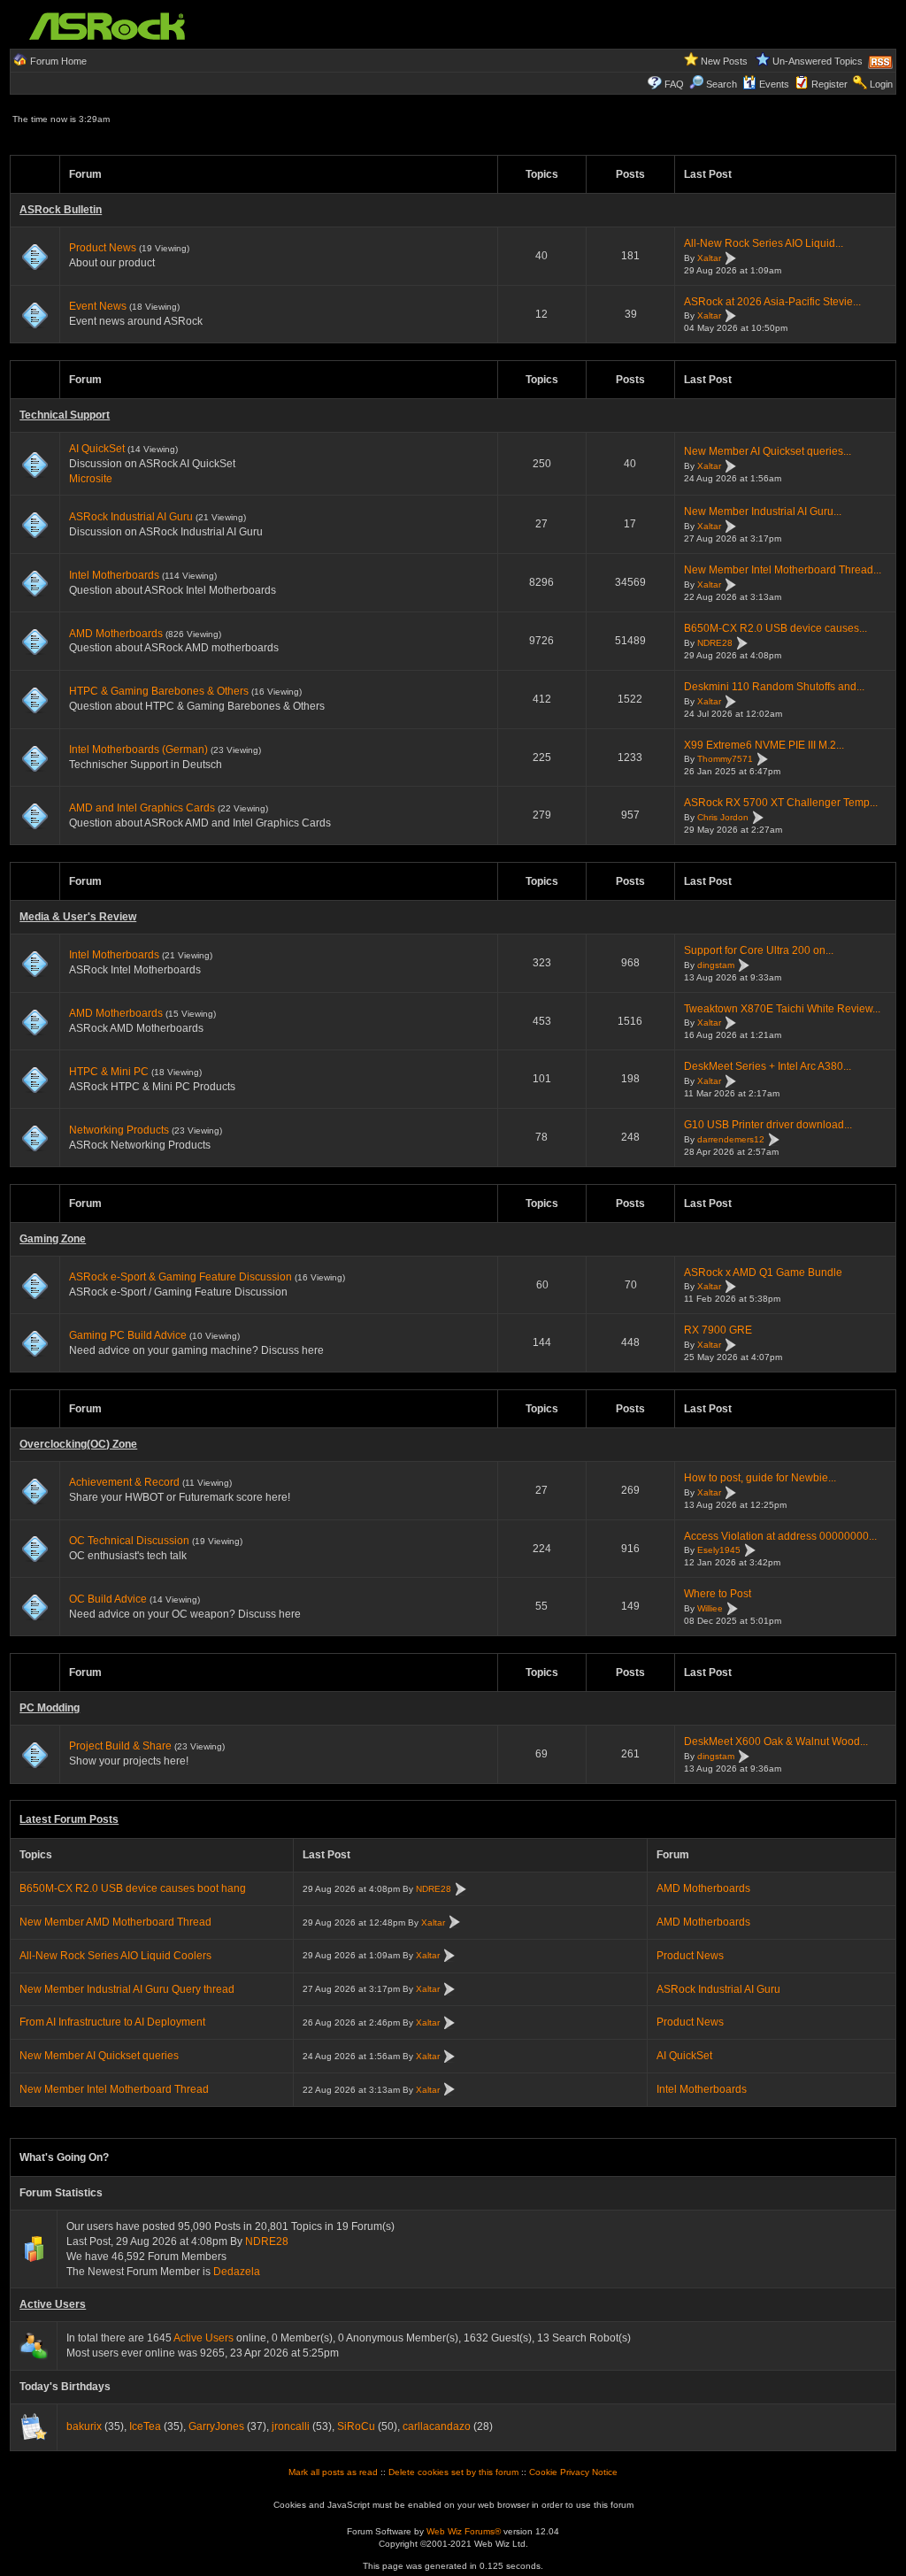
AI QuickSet (97, 449)
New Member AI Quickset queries (99, 2056)
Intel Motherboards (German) (138, 750)
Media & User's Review (78, 917)
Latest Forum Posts (69, 1819)
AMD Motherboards (116, 634)
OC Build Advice (108, 1599)
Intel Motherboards (114, 575)
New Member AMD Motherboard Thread (115, 1922)
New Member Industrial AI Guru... (763, 511)
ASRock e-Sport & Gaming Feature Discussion (182, 1277)
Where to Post (718, 1594)
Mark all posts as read (333, 2472)
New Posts (724, 61)
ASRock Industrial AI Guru (131, 517)
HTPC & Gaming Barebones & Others (159, 691)
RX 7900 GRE (718, 1330)
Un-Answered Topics (818, 61)
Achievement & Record (124, 1482)
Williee (710, 1608)
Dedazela (237, 2272)
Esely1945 (719, 1551)
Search (722, 84)
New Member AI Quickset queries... (768, 451)
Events (774, 84)
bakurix (84, 2426)
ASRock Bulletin (61, 210)
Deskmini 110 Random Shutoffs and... (774, 687)
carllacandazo (437, 2426)
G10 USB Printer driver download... (768, 1125)
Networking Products (119, 1130)
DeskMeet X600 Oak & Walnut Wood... (776, 1742)
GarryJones (216, 2426)
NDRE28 (715, 643)
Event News (98, 306)
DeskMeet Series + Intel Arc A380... (768, 1066)
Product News (103, 248)
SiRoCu (356, 2426)
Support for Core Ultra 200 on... (759, 950)
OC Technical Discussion (129, 1541)
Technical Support (65, 415)
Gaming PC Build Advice (128, 1335)
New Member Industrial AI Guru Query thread (127, 1989)
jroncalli (291, 2426)
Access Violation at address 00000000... (780, 1536)
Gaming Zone (53, 1239)
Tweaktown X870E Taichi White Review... (782, 1009)
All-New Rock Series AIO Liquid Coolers (115, 1956)
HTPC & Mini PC (109, 1072)
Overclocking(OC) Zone (78, 1444)
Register (829, 84)
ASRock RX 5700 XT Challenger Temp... (781, 803)
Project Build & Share (120, 1746)
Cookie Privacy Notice (573, 2472)
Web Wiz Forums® (464, 2531)
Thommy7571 (725, 760)
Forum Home (58, 61)
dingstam (716, 965)
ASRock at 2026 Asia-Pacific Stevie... (772, 302)
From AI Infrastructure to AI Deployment (112, 2022)
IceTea (145, 2426)
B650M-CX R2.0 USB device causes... (775, 628)
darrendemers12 (731, 1139)
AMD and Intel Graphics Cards (142, 808)
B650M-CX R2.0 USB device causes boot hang (133, 1888)
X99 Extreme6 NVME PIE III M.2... (764, 745)
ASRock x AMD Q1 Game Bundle (763, 1273)
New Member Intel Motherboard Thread (114, 2089)
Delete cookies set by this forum (453, 2472)
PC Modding (50, 1708)
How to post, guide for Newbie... (760, 1478)
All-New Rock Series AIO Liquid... (764, 243)
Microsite (91, 479)
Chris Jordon (723, 817)
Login (881, 84)
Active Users (53, 2304)
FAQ (674, 84)
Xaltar (709, 258)
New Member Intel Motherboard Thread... (783, 570)
